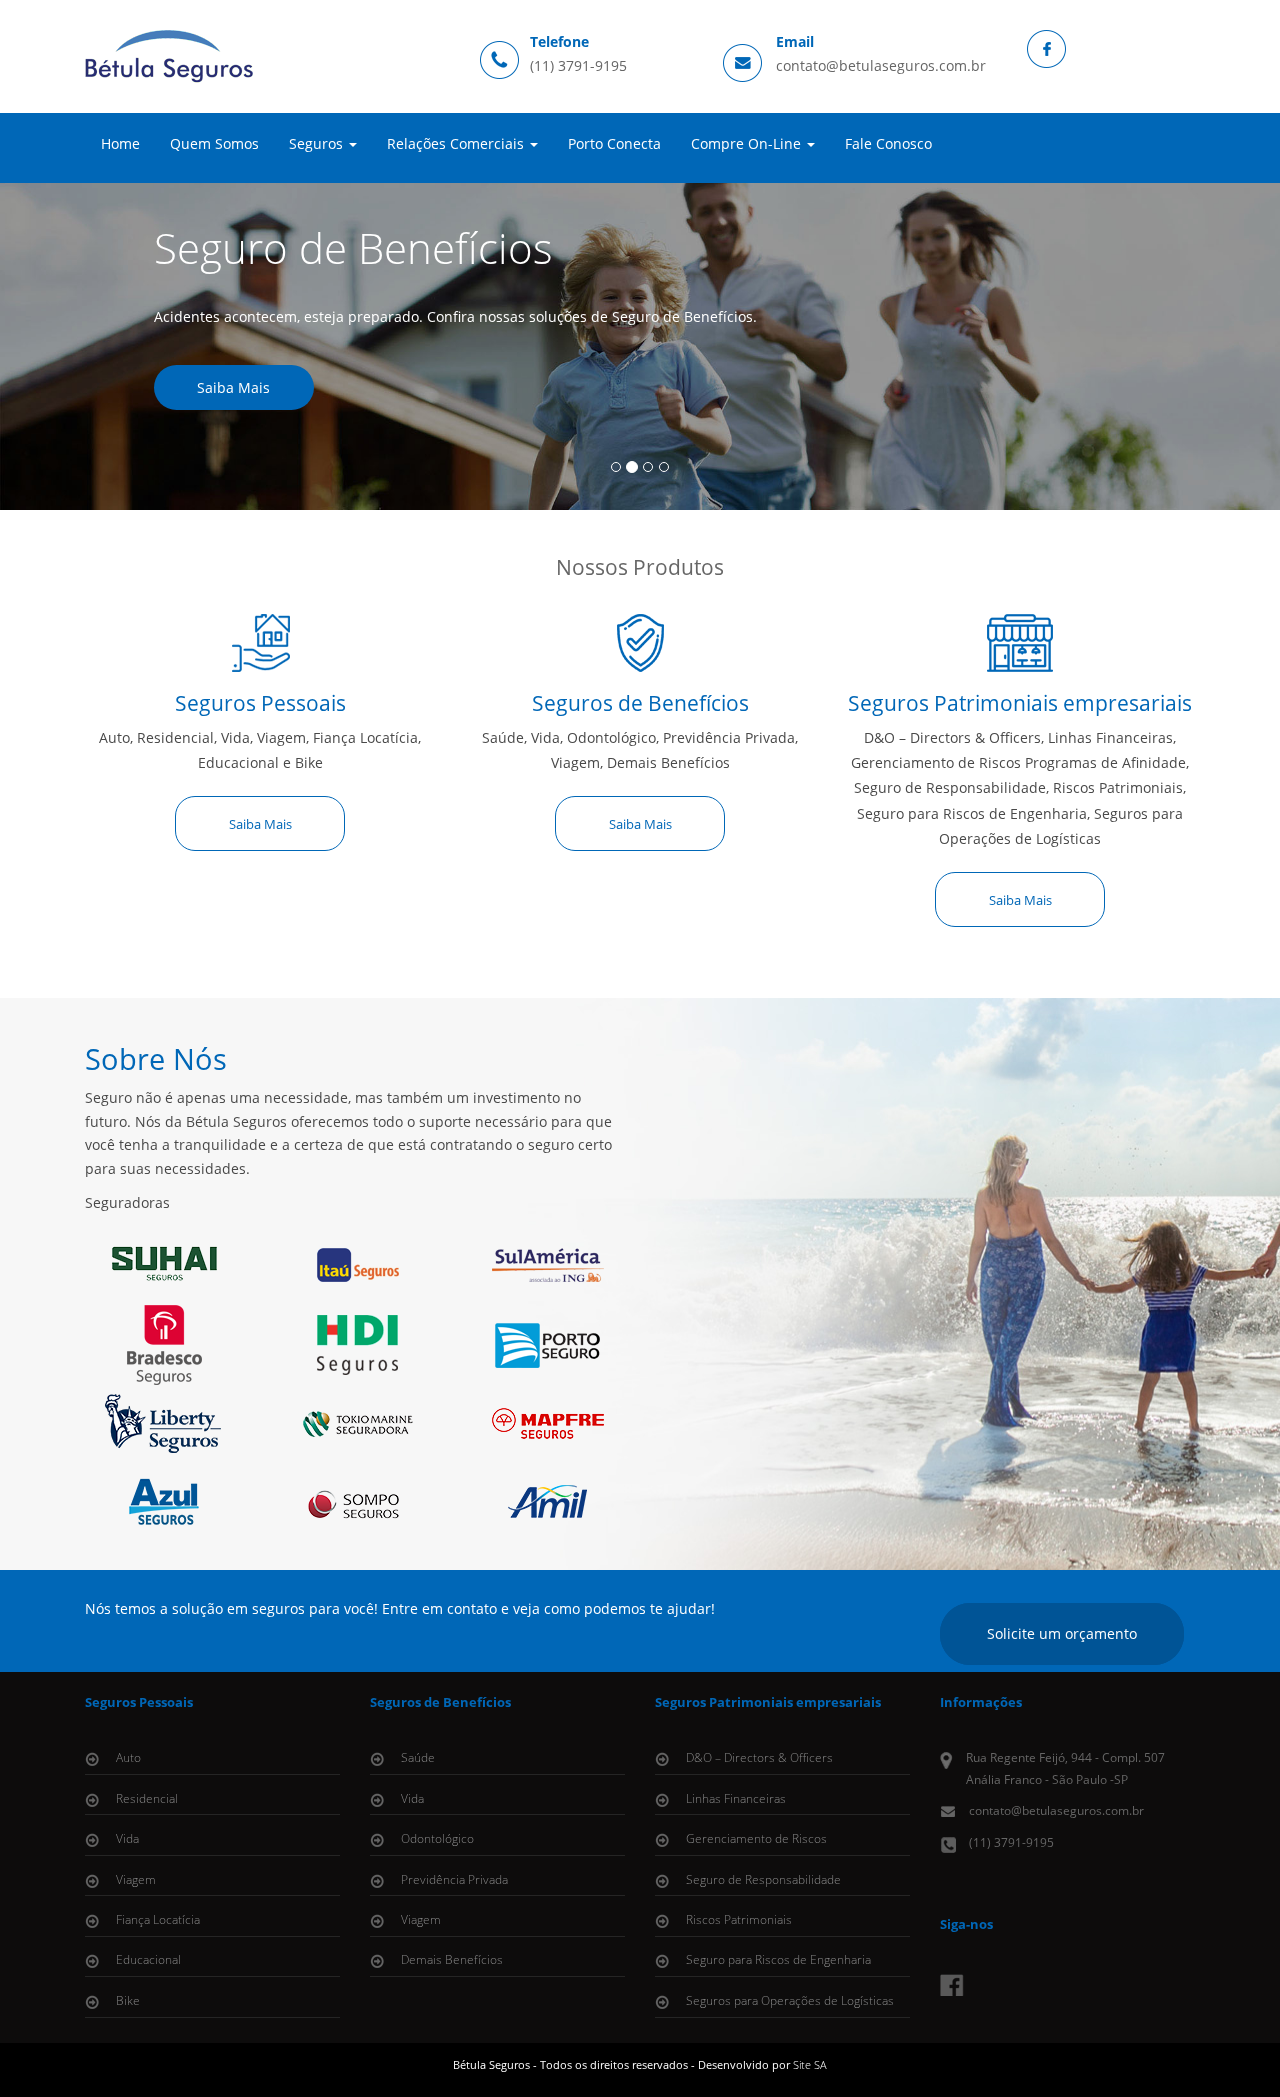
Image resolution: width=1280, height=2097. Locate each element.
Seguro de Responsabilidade (763, 1879)
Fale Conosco (888, 143)
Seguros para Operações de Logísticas (790, 2000)
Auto (128, 1757)
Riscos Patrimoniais (739, 1919)
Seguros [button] (318, 143)
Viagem (136, 1879)
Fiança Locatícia (158, 1919)
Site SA (810, 2064)
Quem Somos (214, 143)
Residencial (147, 1798)
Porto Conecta (614, 143)
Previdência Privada (454, 1879)
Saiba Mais (233, 387)
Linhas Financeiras (736, 1798)
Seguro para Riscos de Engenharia (778, 1959)
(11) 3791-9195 (578, 65)
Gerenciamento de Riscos (756, 1838)
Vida (127, 1838)
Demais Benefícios (452, 1959)
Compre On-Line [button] (748, 143)
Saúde (418, 1757)
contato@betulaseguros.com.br (881, 65)
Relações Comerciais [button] (457, 143)
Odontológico (437, 1838)
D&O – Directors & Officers (759, 1757)
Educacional (148, 1959)
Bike (128, 2000)
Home (120, 143)
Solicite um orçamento (1062, 1633)
